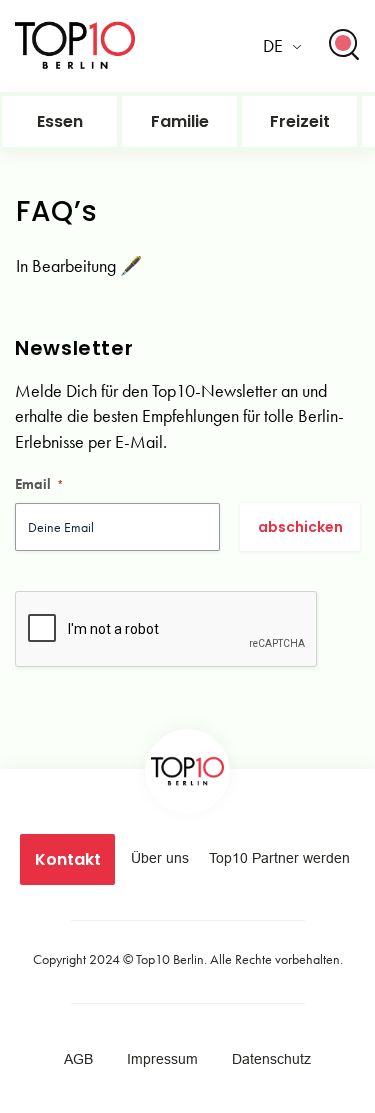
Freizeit (300, 121)
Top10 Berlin (170, 959)
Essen (60, 121)
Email (39, 484)
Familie (180, 121)
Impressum (162, 1059)
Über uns (160, 858)
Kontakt (68, 859)
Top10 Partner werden (279, 858)
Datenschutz (271, 1059)
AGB (78, 1059)
